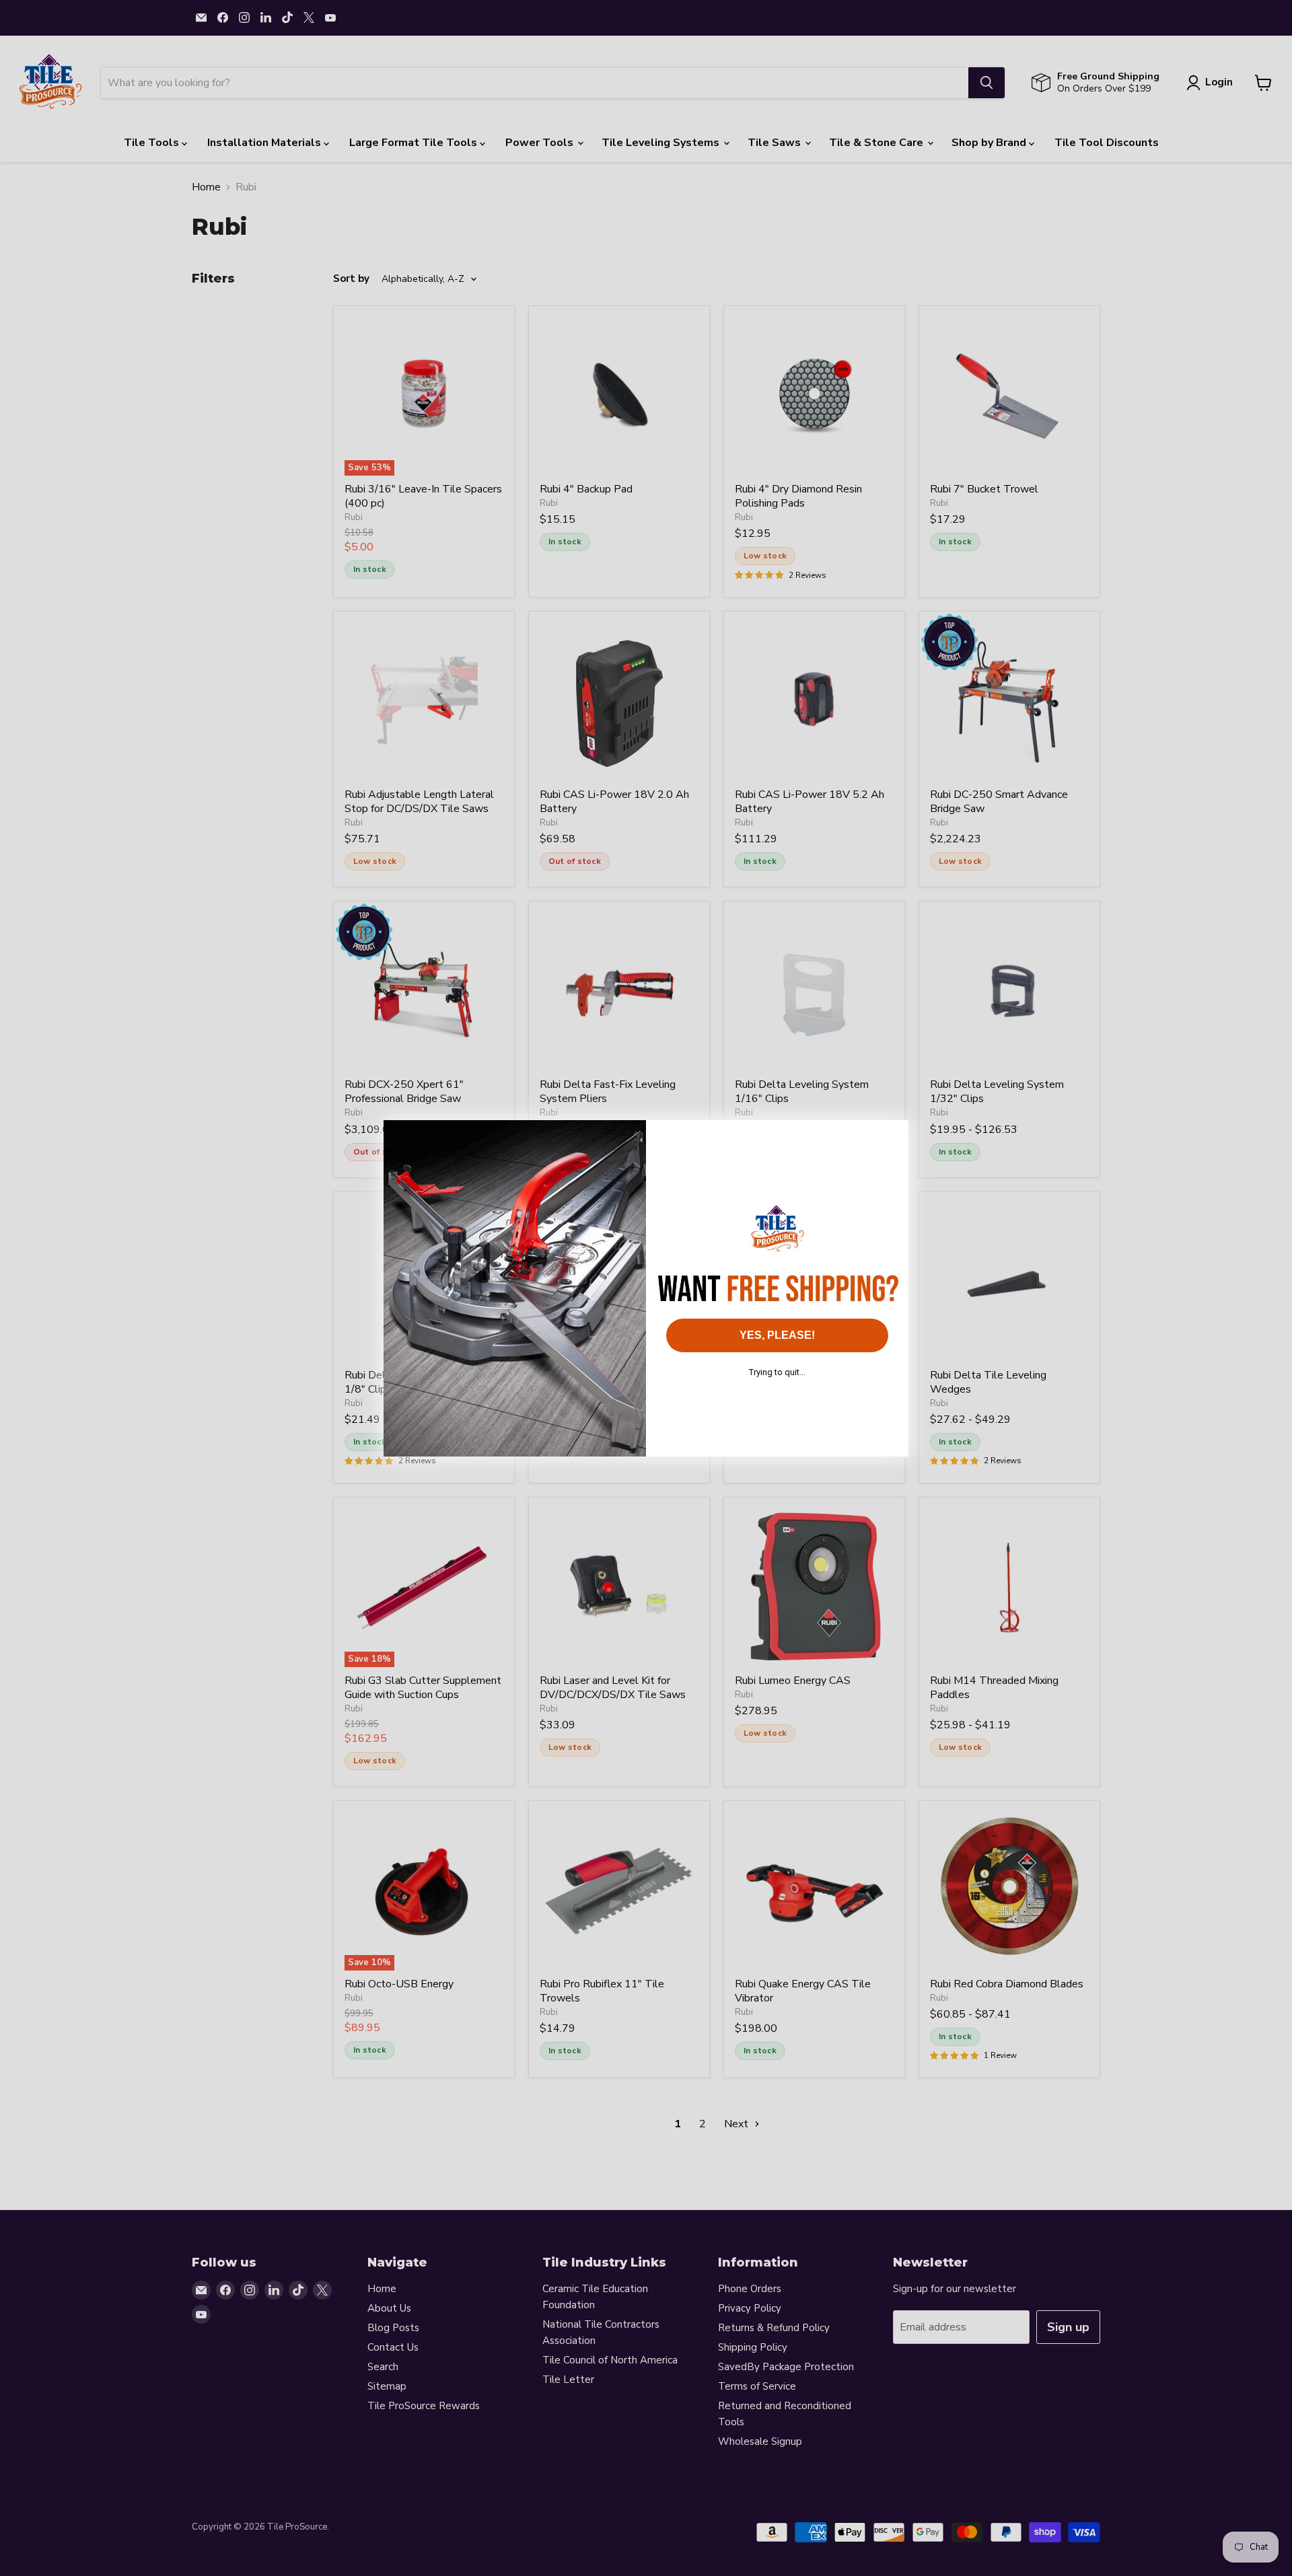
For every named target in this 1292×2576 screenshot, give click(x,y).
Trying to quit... (777, 1372)
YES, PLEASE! (777, 1335)
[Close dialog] (891, 1137)
